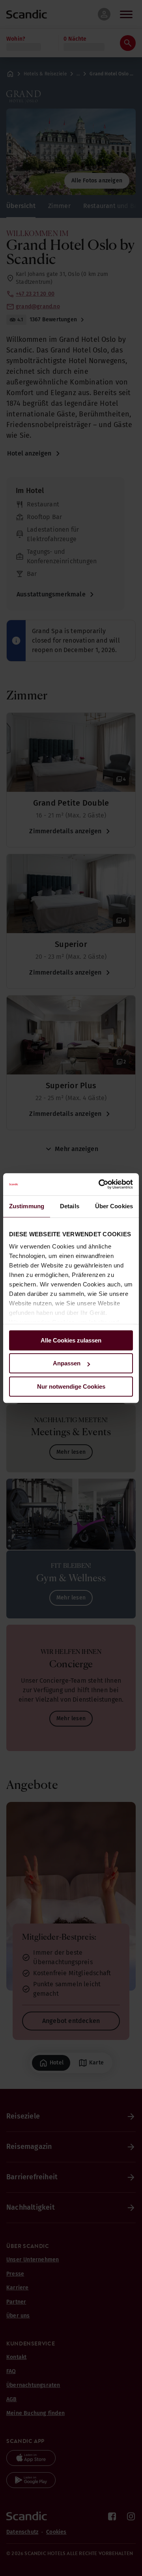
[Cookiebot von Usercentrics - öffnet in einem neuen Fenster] (100, 1184)
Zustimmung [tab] (27, 1206)
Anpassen (67, 1363)
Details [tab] (70, 1206)
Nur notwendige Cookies (71, 1386)
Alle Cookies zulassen (71, 1340)
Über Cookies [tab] (114, 1206)
